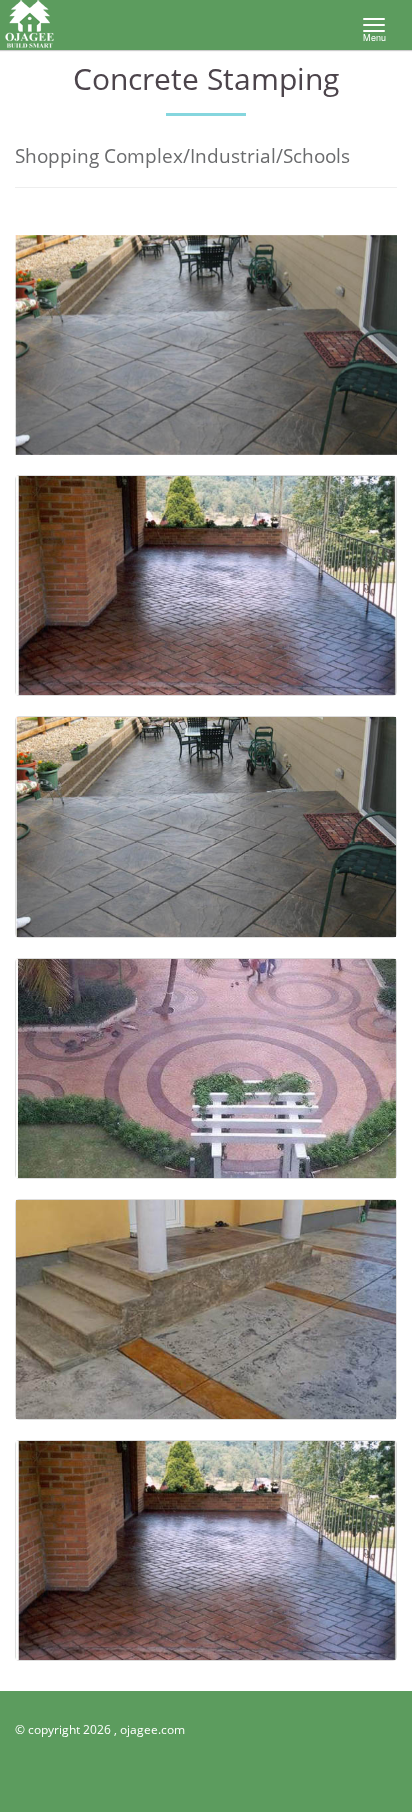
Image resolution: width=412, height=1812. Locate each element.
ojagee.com (152, 1729)
